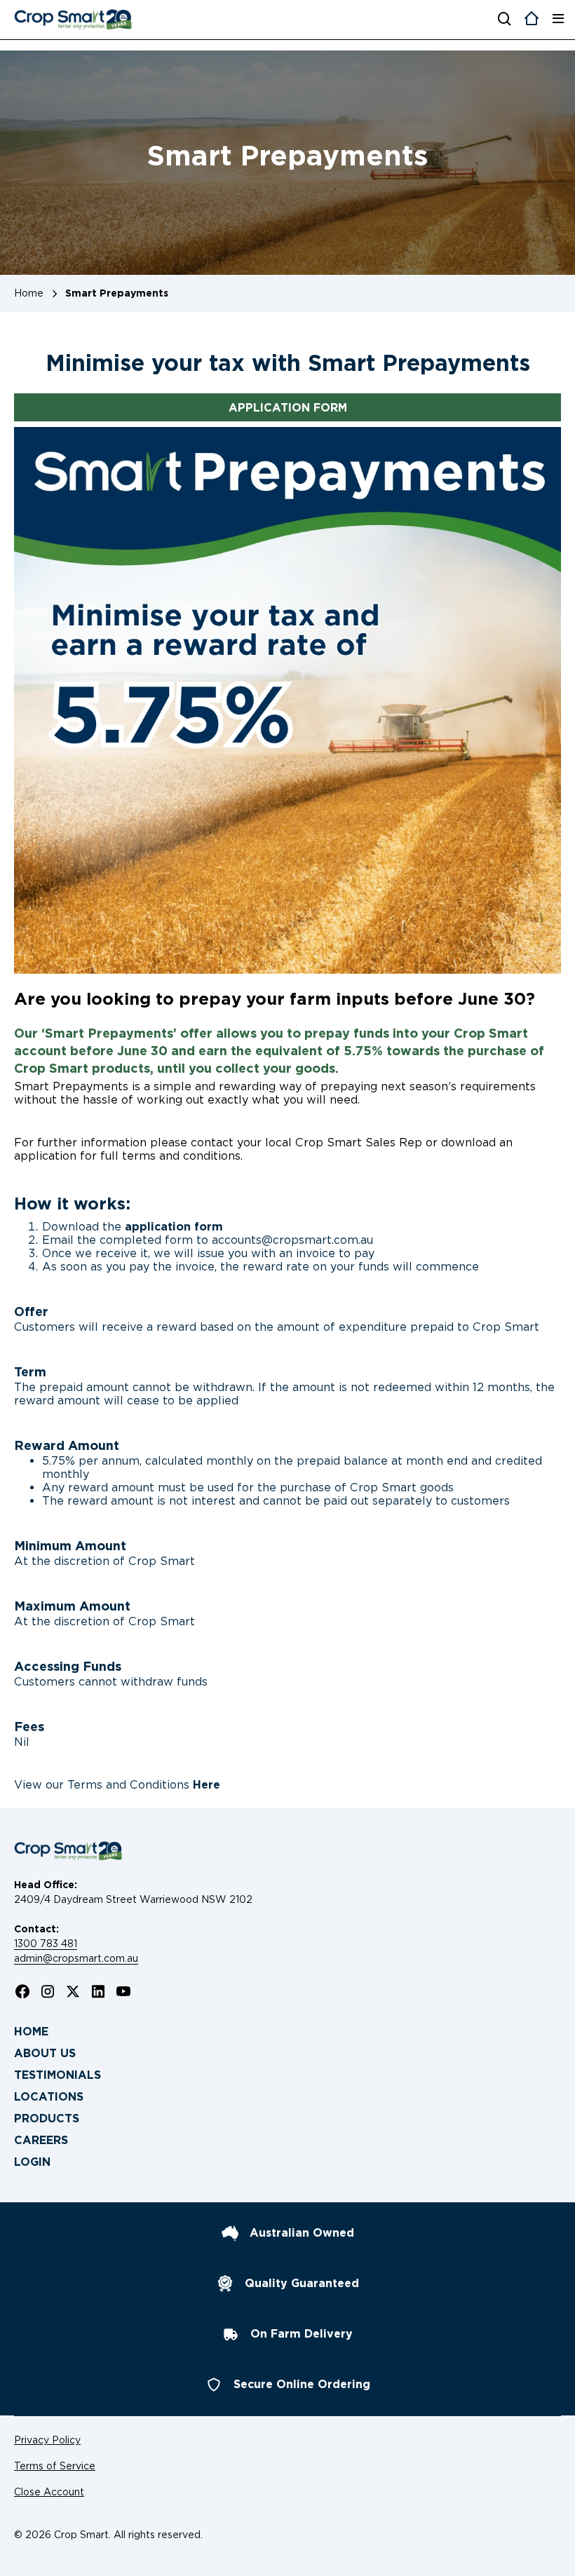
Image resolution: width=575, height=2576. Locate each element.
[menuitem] (287, 2032)
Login (32, 2162)
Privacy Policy (47, 2440)
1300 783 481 (46, 1944)
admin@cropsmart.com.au (76, 1958)
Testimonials (57, 2075)
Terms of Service (55, 2466)
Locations (49, 2097)
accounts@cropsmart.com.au (292, 1240)
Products (47, 2119)
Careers (41, 2140)
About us (45, 2053)
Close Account (49, 2492)
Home (31, 2032)
